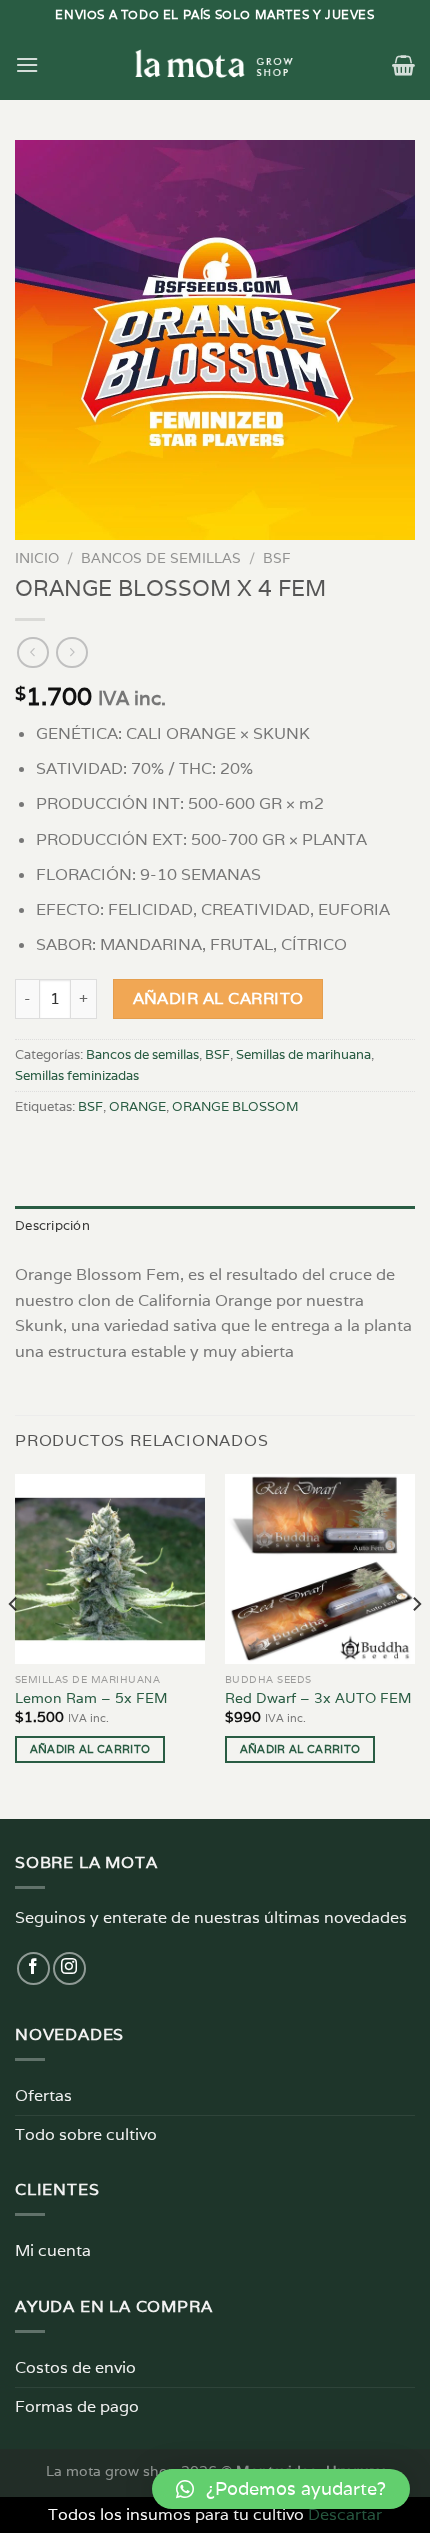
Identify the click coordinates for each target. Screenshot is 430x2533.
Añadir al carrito (218, 998)
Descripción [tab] (52, 1225)
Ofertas (43, 2095)
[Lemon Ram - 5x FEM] (110, 1569)
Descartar (345, 2514)
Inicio (37, 558)
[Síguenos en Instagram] (69, 1968)
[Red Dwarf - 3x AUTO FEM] (320, 1569)
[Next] (416, 1645)
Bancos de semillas (161, 558)
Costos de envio (75, 2367)
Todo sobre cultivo (86, 2134)
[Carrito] (403, 65)
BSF (277, 558)
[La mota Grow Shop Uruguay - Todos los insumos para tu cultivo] (215, 65)
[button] (281, 2489)
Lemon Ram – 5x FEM (91, 1698)
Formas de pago (77, 2406)
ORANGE (137, 1106)
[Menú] (27, 64)
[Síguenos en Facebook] (33, 1968)
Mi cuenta (53, 2250)
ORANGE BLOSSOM (235, 1106)
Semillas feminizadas (77, 1075)
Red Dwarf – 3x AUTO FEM (318, 1698)
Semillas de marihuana (303, 1054)
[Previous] (14, 1645)
